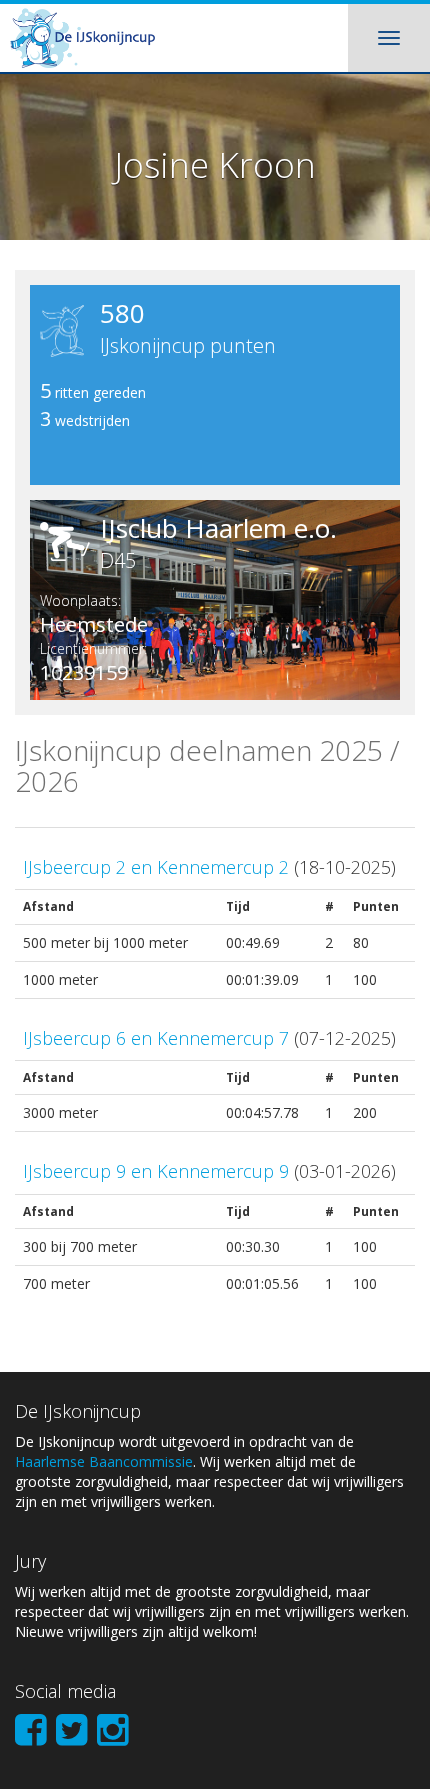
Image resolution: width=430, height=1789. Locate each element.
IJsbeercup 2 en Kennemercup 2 (156, 867)
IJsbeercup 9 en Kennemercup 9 (156, 1171)
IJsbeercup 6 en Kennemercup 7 (156, 1038)
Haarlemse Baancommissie (104, 1461)
